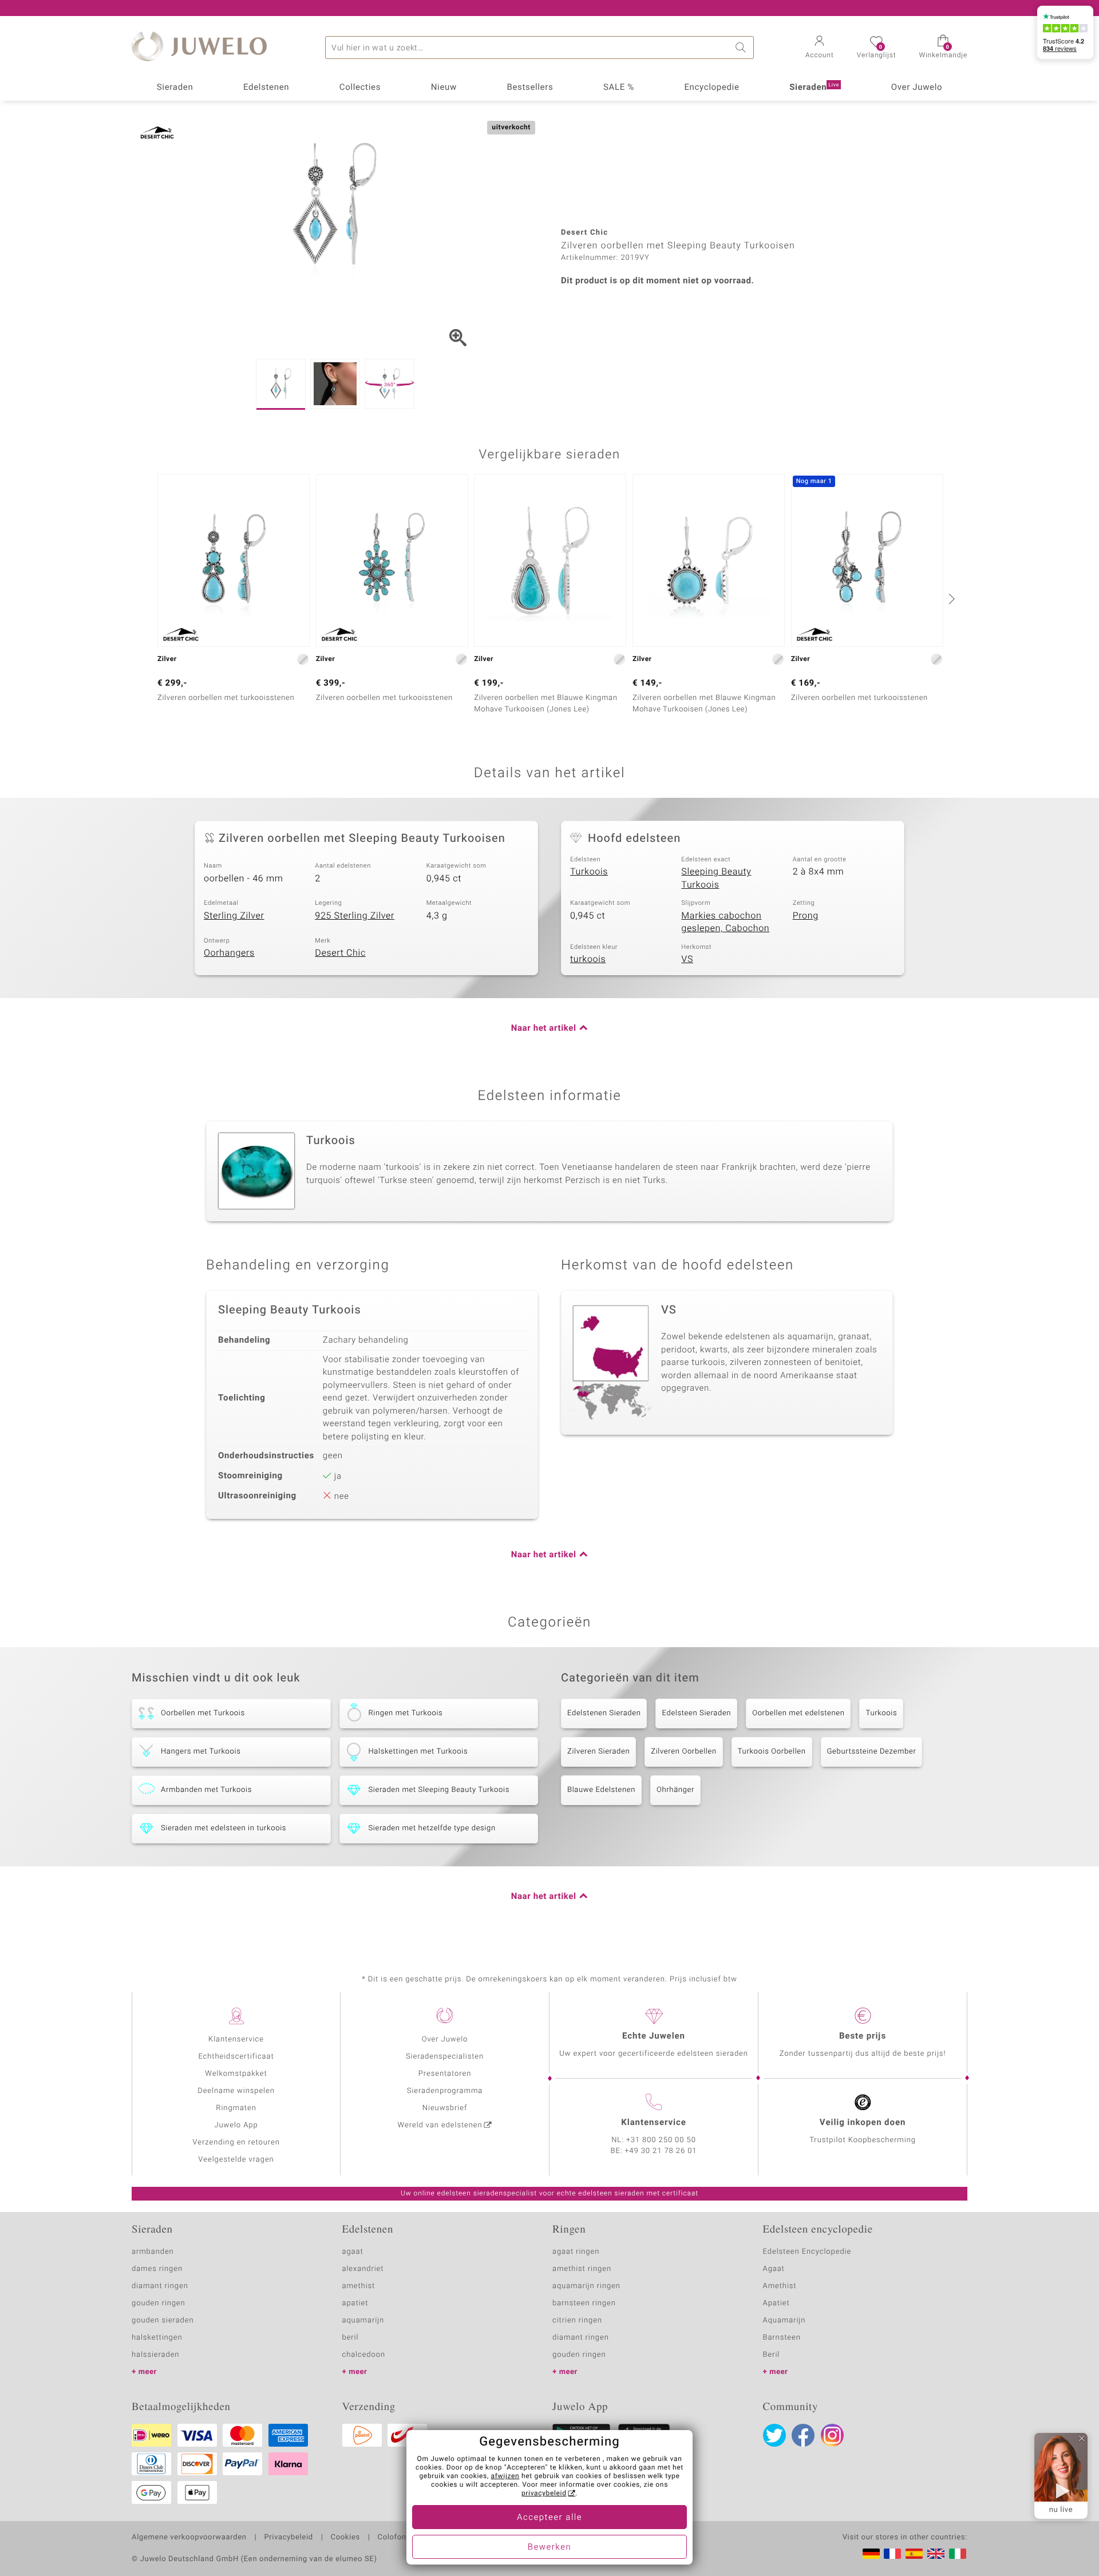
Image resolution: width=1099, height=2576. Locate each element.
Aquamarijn (784, 2320)
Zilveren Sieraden (598, 1752)
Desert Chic (340, 953)
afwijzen (505, 2476)
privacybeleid (544, 2494)
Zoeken (742, 48)
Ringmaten (236, 2108)
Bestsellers (530, 88)
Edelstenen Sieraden (604, 1713)
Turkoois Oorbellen (772, 1752)
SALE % (619, 88)
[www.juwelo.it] (958, 2554)
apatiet (355, 2303)
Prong (806, 916)
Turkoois (589, 872)
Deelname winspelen (236, 2091)
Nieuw (444, 88)
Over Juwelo (917, 88)
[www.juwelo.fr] (892, 2554)
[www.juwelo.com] (936, 2554)
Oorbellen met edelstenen (798, 1713)
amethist (359, 2286)
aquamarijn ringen (586, 2286)
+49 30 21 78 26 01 (661, 2151)
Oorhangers (229, 953)
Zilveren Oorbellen (683, 1752)
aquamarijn (363, 2320)
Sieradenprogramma (445, 2091)
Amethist (780, 2286)
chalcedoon (364, 2355)
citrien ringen (577, 2320)
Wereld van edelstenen (440, 2125)
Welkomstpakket (236, 2074)
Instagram (832, 2435)
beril (351, 2338)
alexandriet (363, 2269)
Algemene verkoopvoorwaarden (189, 2538)
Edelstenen (266, 88)
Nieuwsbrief (445, 2108)
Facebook (803, 2435)
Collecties (360, 88)
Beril (772, 2355)
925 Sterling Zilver (355, 916)
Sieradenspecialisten (445, 2057)
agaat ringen (576, 2252)
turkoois (588, 959)
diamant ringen (160, 2286)
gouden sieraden (163, 2320)
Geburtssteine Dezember (872, 1752)
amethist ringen (582, 2269)
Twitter (774, 2435)
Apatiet (776, 2303)
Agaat (774, 2269)
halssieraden (155, 2355)
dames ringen (157, 2269)
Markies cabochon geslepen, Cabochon (725, 922)
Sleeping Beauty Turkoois (716, 878)
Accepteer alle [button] (549, 2518)
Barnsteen (782, 2338)
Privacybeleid (288, 2538)
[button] (820, 48)
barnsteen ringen (584, 2303)
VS (687, 959)
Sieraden (175, 88)
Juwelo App (236, 2125)
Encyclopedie (711, 88)
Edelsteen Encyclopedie (807, 2252)
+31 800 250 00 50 (661, 2140)
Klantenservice (236, 2039)
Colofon (392, 2538)
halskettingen (157, 2338)
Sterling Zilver (234, 916)
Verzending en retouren (236, 2142)
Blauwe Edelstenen (601, 1790)
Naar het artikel (544, 1028)
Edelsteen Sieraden (696, 1713)
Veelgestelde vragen (236, 2160)
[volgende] (950, 599)
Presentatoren (445, 2074)
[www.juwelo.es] (914, 2554)
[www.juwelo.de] (871, 2554)
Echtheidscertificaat (236, 2057)
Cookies (345, 2538)
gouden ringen (159, 2303)
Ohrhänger (675, 1790)
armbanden (153, 2252)
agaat (353, 2252)
